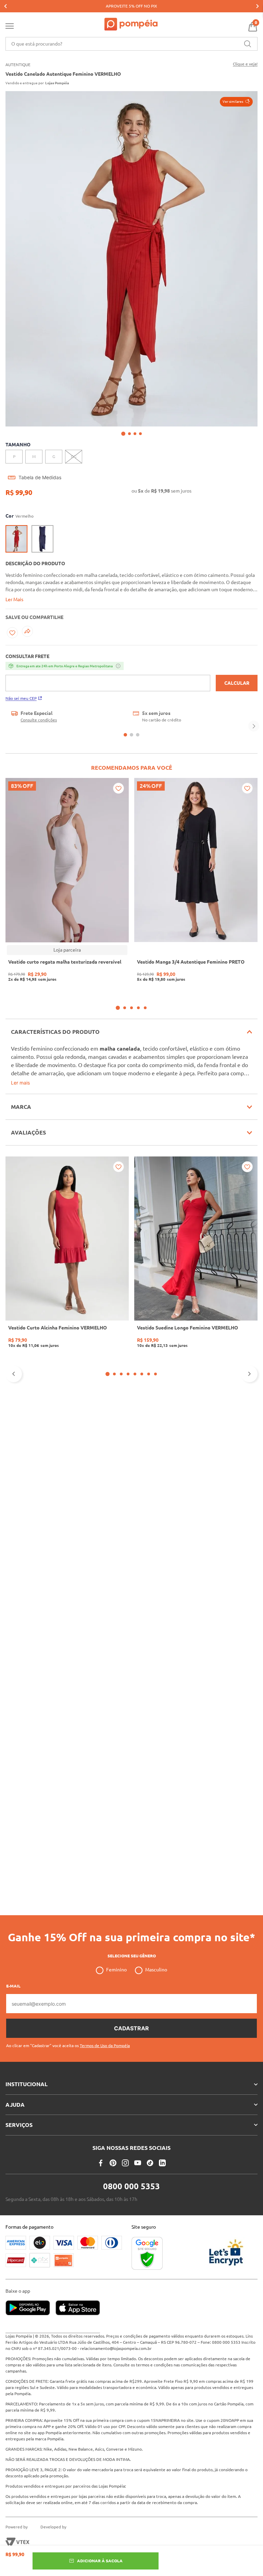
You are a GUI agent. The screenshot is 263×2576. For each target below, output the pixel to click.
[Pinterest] (113, 2126)
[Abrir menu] (10, 27)
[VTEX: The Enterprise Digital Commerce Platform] (17, 2542)
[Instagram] (125, 2126)
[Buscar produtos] (248, 44)
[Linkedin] (162, 2126)
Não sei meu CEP (21, 698)
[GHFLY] (52, 2542)
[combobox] (131, 44)
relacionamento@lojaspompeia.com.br (116, 2348)
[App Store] (78, 2308)
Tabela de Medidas (40, 478)
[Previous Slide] (5, 6)
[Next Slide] (258, 6)
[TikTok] (150, 2126)
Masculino (156, 1933)
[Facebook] (101, 2126)
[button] (236, 102)
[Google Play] (30, 2308)
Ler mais (20, 1083)
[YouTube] (138, 2126)
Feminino (116, 1933)
